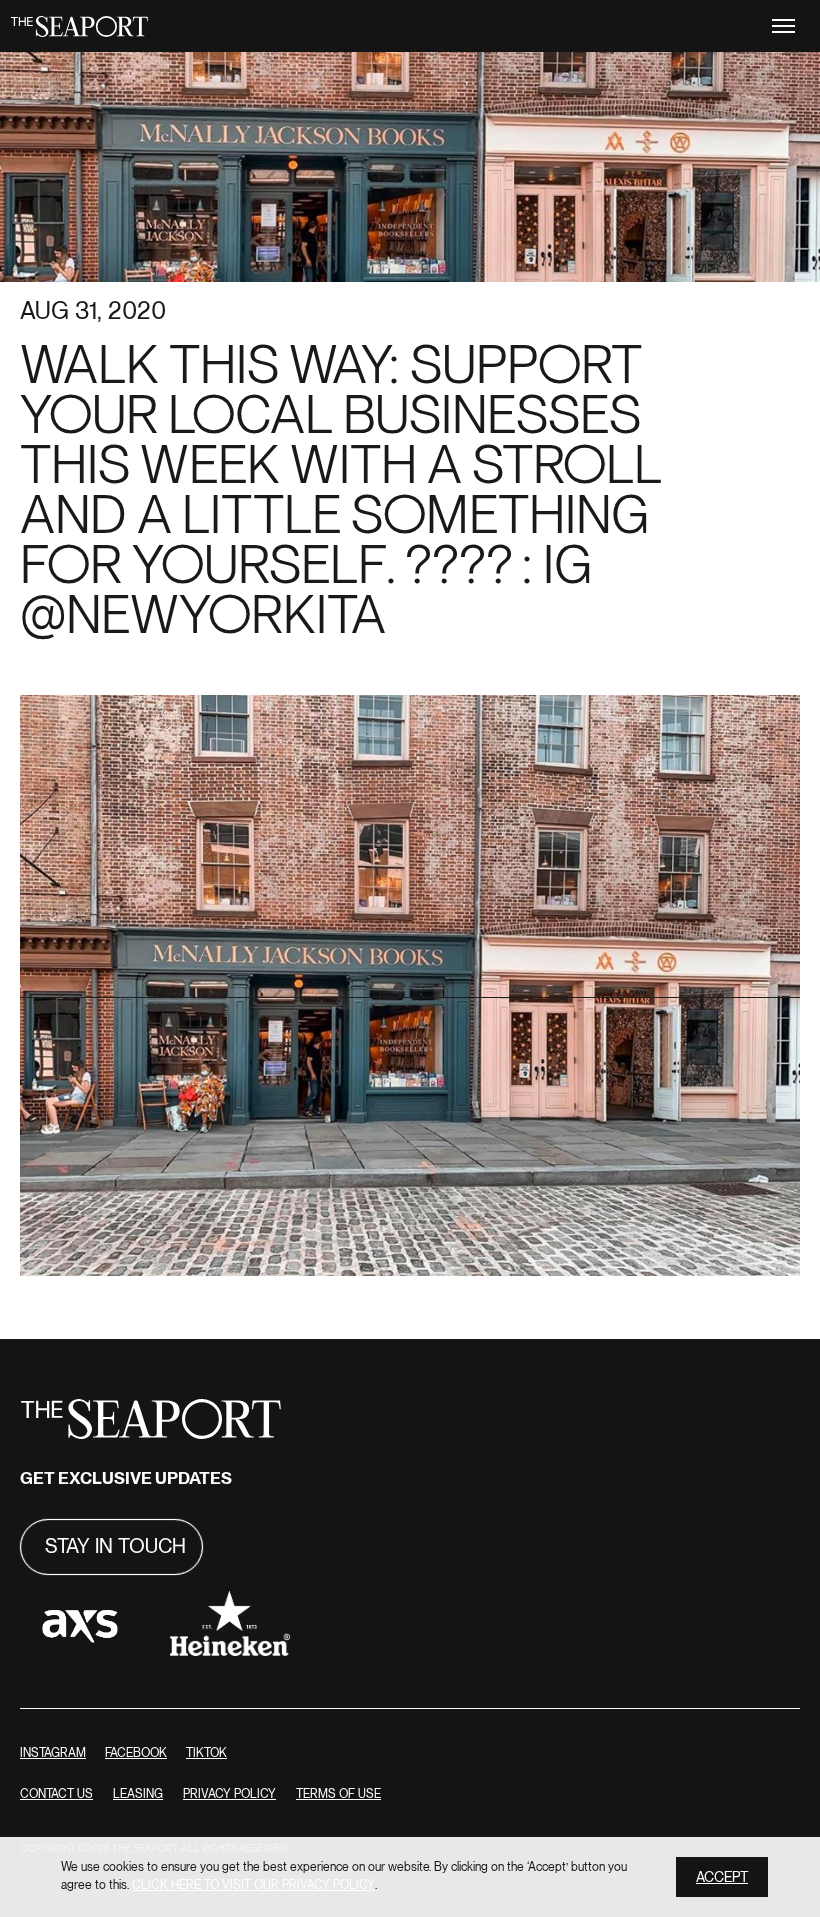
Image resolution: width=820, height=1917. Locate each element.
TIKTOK (206, 1753)
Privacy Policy (229, 1794)
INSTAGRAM (53, 1753)
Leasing (138, 1794)
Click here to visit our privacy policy (253, 1885)
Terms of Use (338, 1794)
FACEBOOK (136, 1753)
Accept (722, 1877)
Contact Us (56, 1794)
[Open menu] (783, 26)
